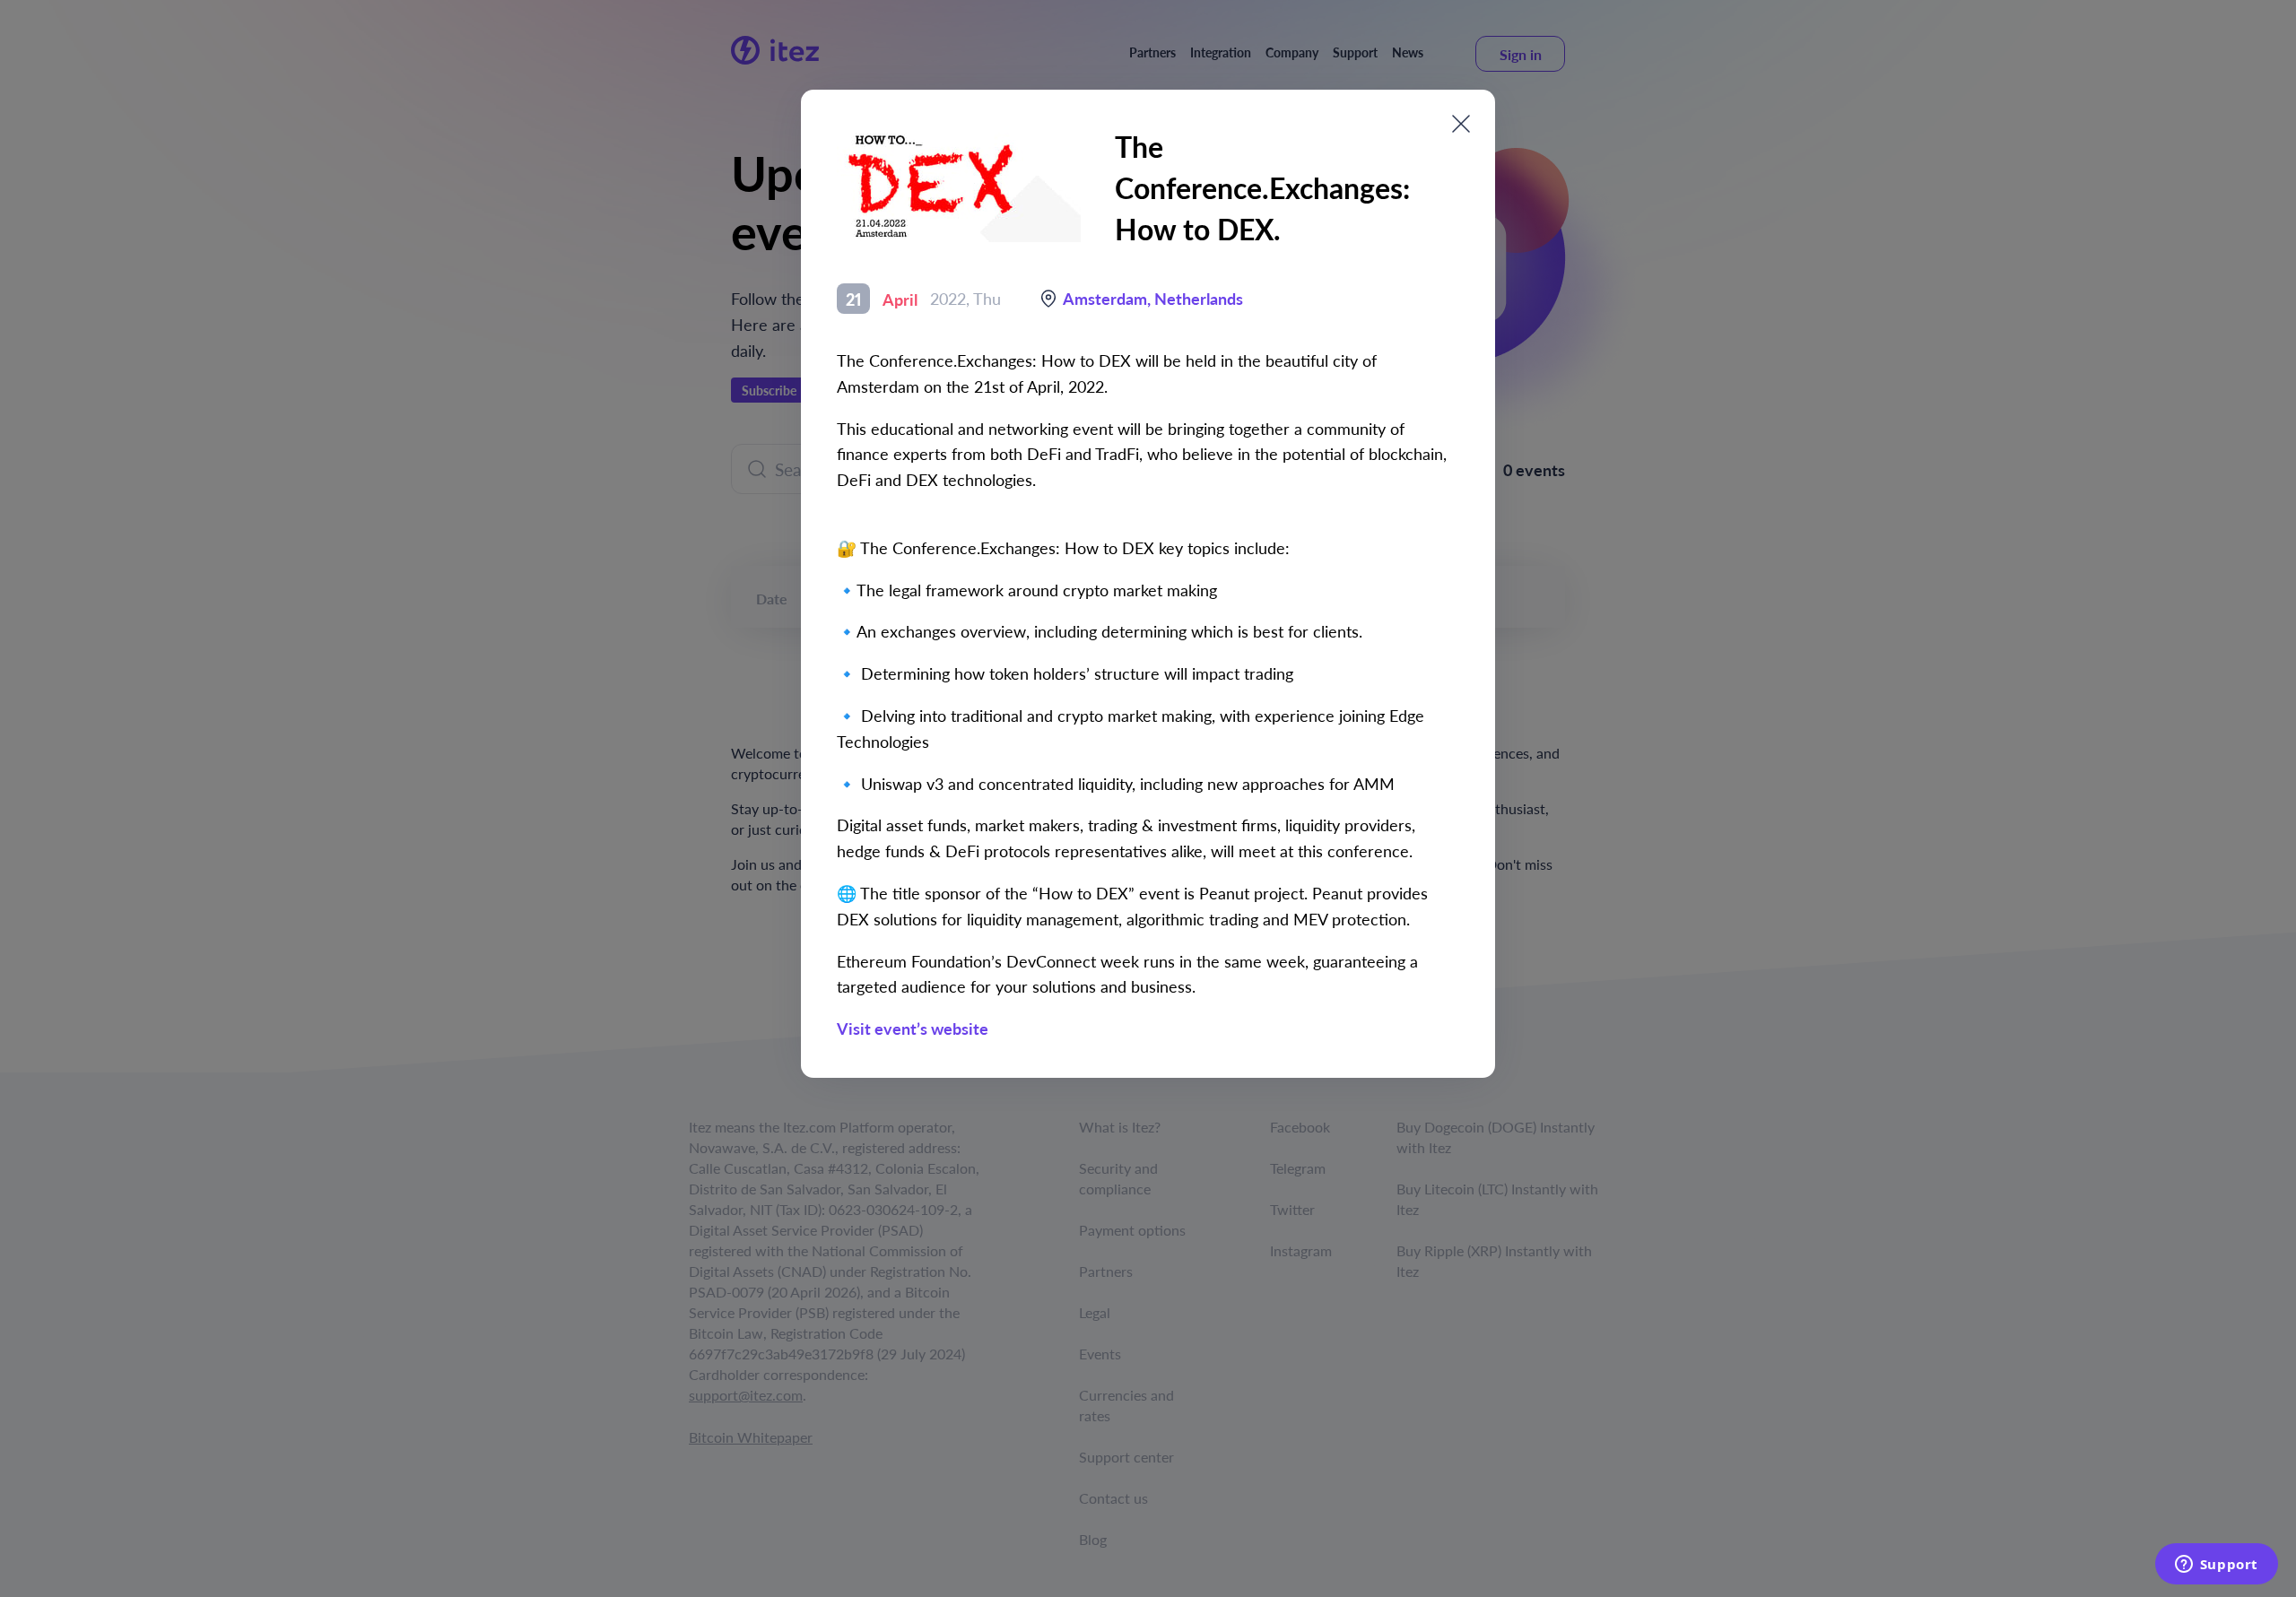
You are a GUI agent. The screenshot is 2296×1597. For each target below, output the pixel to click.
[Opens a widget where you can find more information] (2216, 1566)
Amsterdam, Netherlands (1153, 298)
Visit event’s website (913, 1028)
